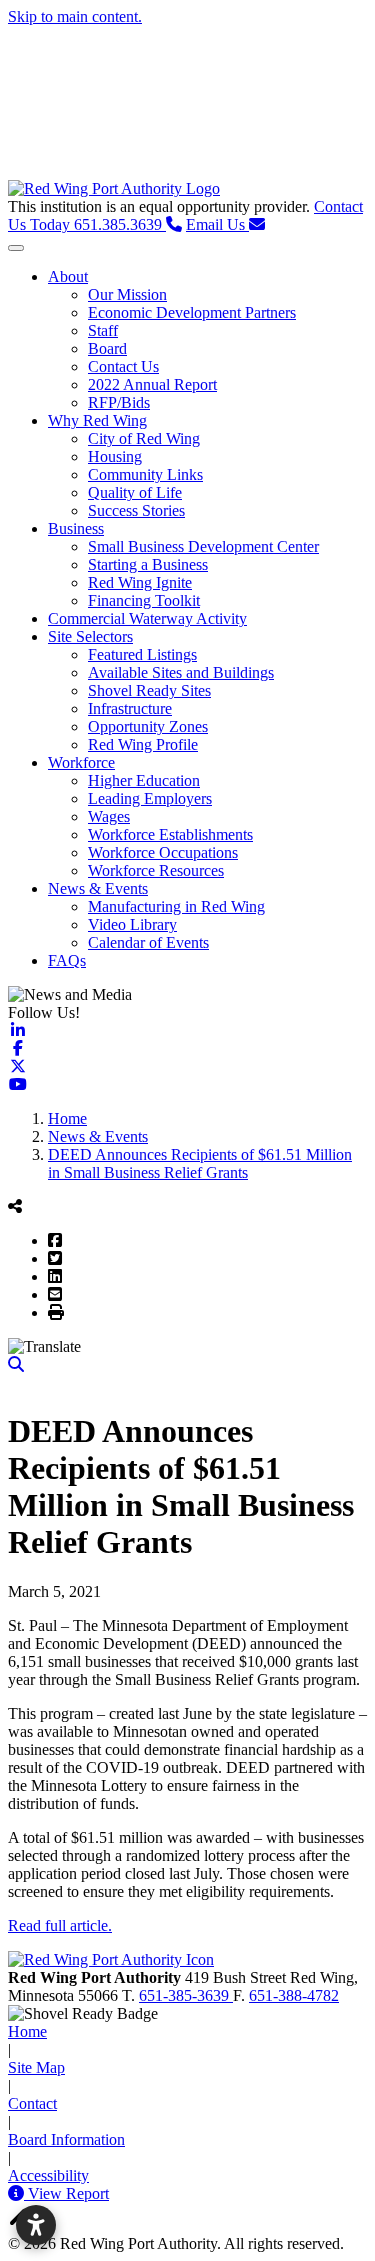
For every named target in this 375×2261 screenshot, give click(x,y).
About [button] (68, 276)
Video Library (132, 924)
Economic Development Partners (192, 312)
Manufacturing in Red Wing (176, 906)
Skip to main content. (75, 16)
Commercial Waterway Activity (147, 618)
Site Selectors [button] (90, 636)
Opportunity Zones (148, 726)
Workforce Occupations (163, 852)
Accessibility (48, 2175)
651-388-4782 (294, 1995)
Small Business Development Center (203, 546)
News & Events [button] (98, 888)
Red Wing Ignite (140, 582)
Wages (109, 816)
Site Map (36, 2067)
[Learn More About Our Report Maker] (18, 2193)
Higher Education (144, 780)
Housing (115, 456)
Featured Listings (142, 654)
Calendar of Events (148, 942)
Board (107, 348)
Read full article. (60, 1925)
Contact (32, 2103)
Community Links (145, 474)
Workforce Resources (156, 870)
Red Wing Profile (143, 744)
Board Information (66, 2139)
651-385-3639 (186, 1995)
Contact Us (123, 366)
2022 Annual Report (152, 384)
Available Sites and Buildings (181, 672)
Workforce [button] (81, 762)
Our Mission (127, 294)
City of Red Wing (144, 438)
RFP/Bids (119, 402)
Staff (103, 330)
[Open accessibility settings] (36, 2225)
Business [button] (76, 528)
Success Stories (136, 510)
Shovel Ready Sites (149, 690)
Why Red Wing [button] (97, 420)
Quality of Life (135, 492)
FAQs (67, 960)
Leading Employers (150, 798)
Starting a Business (148, 564)
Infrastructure (130, 708)
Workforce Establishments (170, 834)
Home (27, 2031)
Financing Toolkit (144, 600)
